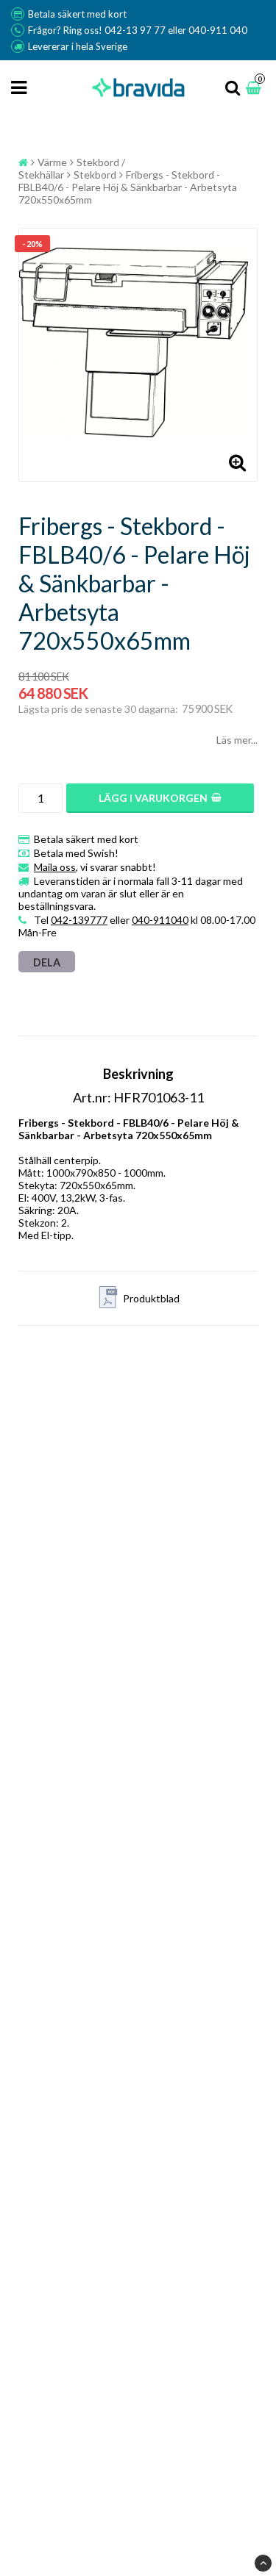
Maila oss (55, 867)
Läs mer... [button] (237, 740)
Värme (52, 162)
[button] (255, 88)
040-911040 (160, 920)
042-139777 (79, 920)
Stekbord (95, 175)
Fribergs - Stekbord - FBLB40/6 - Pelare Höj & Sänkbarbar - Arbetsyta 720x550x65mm (128, 187)
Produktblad (151, 1298)
